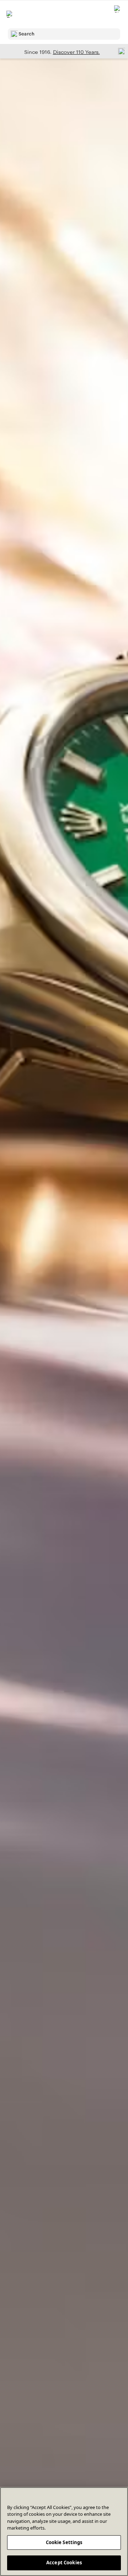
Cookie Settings (64, 2542)
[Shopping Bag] (118, 14)
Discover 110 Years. (76, 52)
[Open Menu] (10, 14)
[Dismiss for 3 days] (119, 51)
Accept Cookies (64, 2563)
